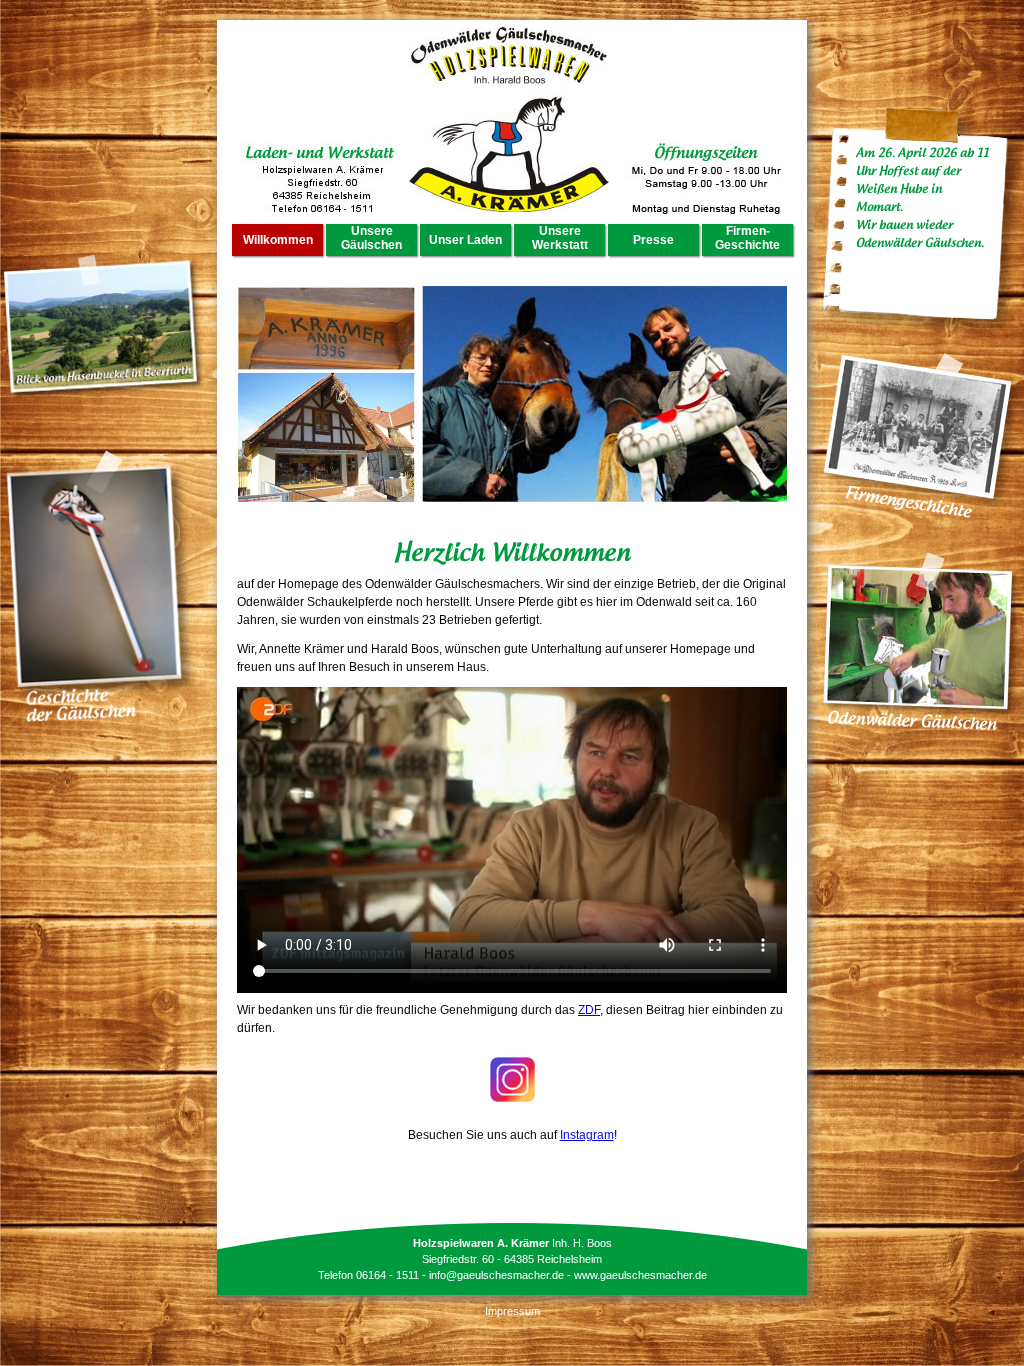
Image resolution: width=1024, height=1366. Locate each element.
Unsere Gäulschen (371, 238)
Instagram (587, 1135)
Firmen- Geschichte (747, 238)
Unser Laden (465, 240)
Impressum (512, 1311)
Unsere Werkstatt (560, 238)
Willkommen (278, 240)
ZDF (589, 1010)
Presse (653, 240)
